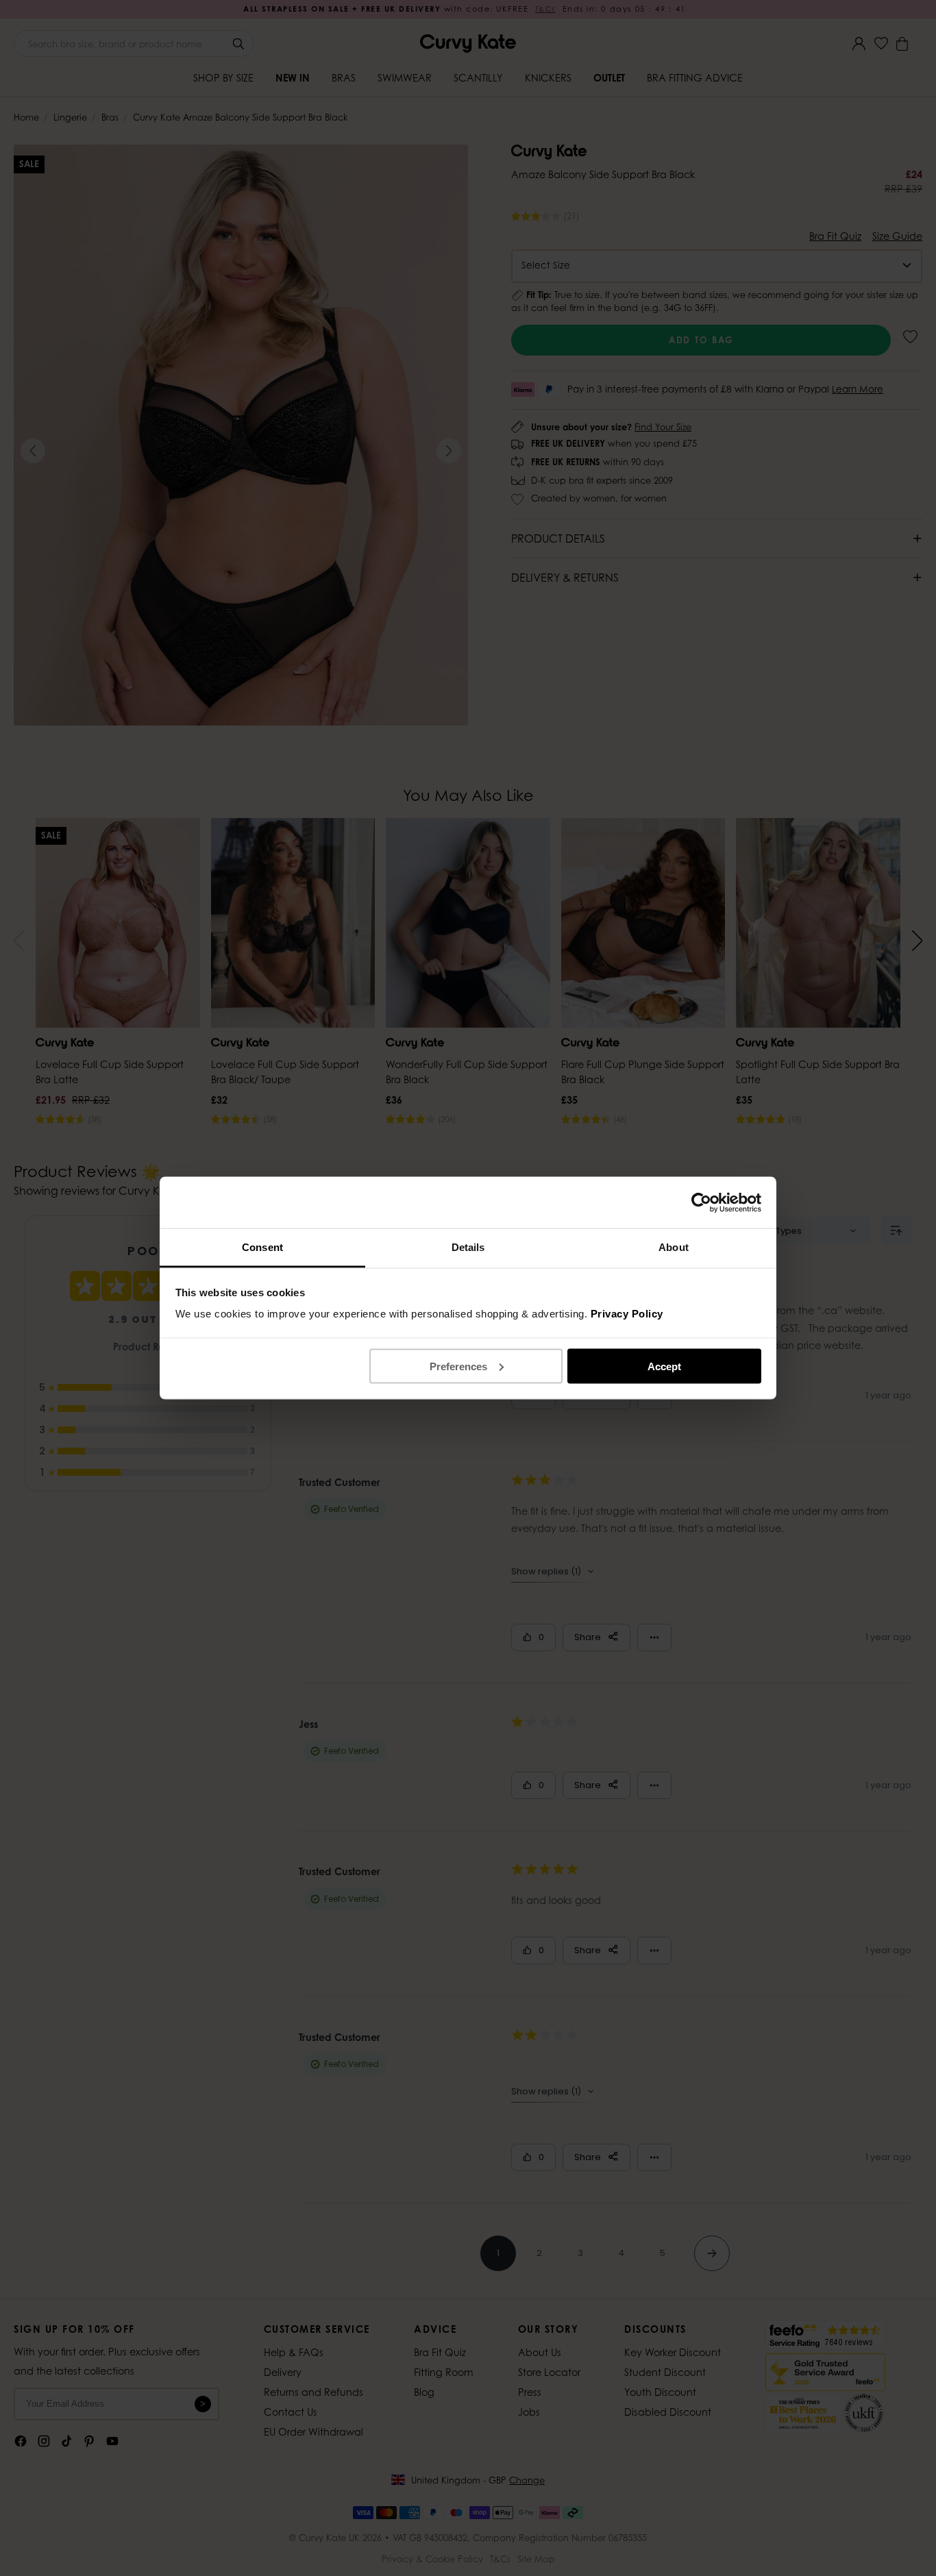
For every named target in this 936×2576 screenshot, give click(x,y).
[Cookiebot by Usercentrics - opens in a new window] (701, 1202)
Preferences (458, 1366)
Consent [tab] (262, 1247)
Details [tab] (468, 1247)
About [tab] (674, 1247)
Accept (664, 1366)
